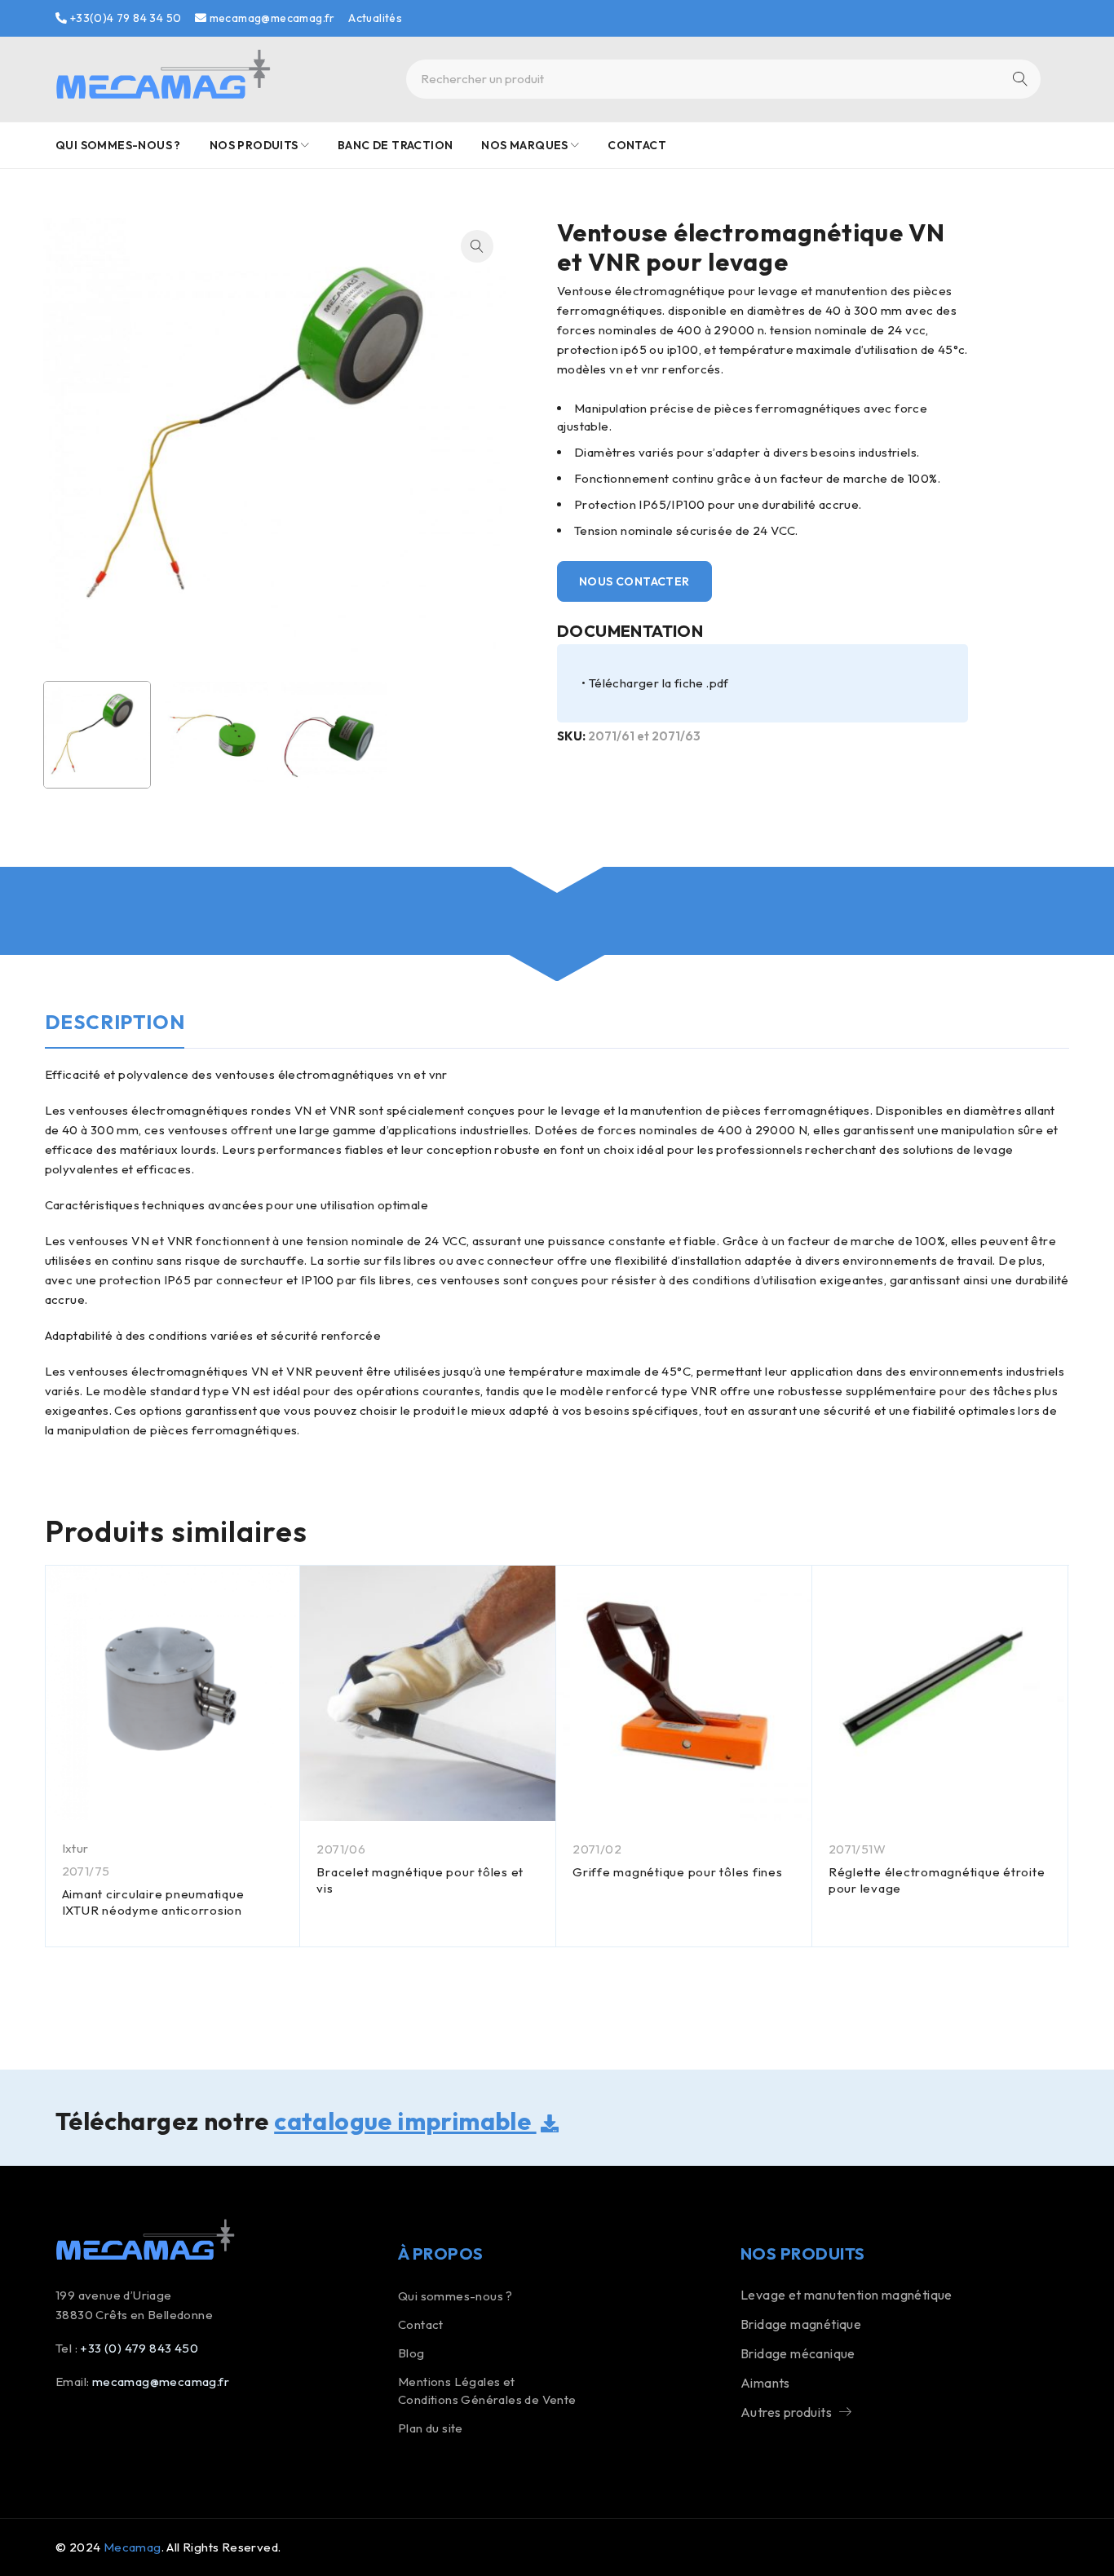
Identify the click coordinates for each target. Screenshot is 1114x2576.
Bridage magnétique (801, 2324)
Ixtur (75, 1848)
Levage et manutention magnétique (847, 2295)
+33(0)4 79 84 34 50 (124, 18)
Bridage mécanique (798, 2353)
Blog (411, 2353)
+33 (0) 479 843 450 (139, 2348)
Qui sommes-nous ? (455, 2296)
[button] (477, 246)
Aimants (765, 2383)
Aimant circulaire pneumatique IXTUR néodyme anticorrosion (153, 1902)
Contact (421, 2324)
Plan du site (431, 2428)
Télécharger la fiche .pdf (659, 683)
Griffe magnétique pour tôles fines (678, 1872)
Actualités (375, 18)
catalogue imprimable (405, 2121)
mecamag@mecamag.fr (271, 18)
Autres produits (786, 2412)
